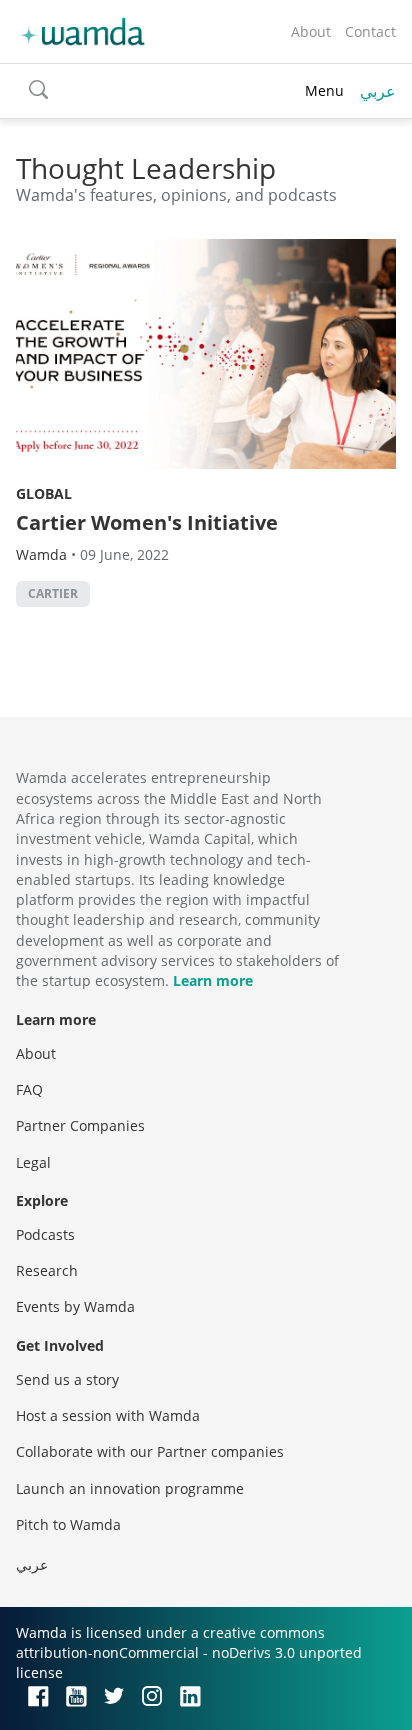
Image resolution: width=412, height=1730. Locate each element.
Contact (370, 31)
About (311, 31)
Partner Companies (80, 1125)
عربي (378, 91)
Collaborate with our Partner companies (150, 1451)
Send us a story (67, 1379)
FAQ (29, 1089)
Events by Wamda (75, 1306)
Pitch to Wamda (68, 1524)
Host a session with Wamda (108, 1415)
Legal (33, 1162)
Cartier (53, 593)
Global (44, 493)
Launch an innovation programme (130, 1488)
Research (47, 1270)
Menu (324, 90)
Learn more (213, 980)
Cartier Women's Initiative (147, 522)
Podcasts (45, 1234)
